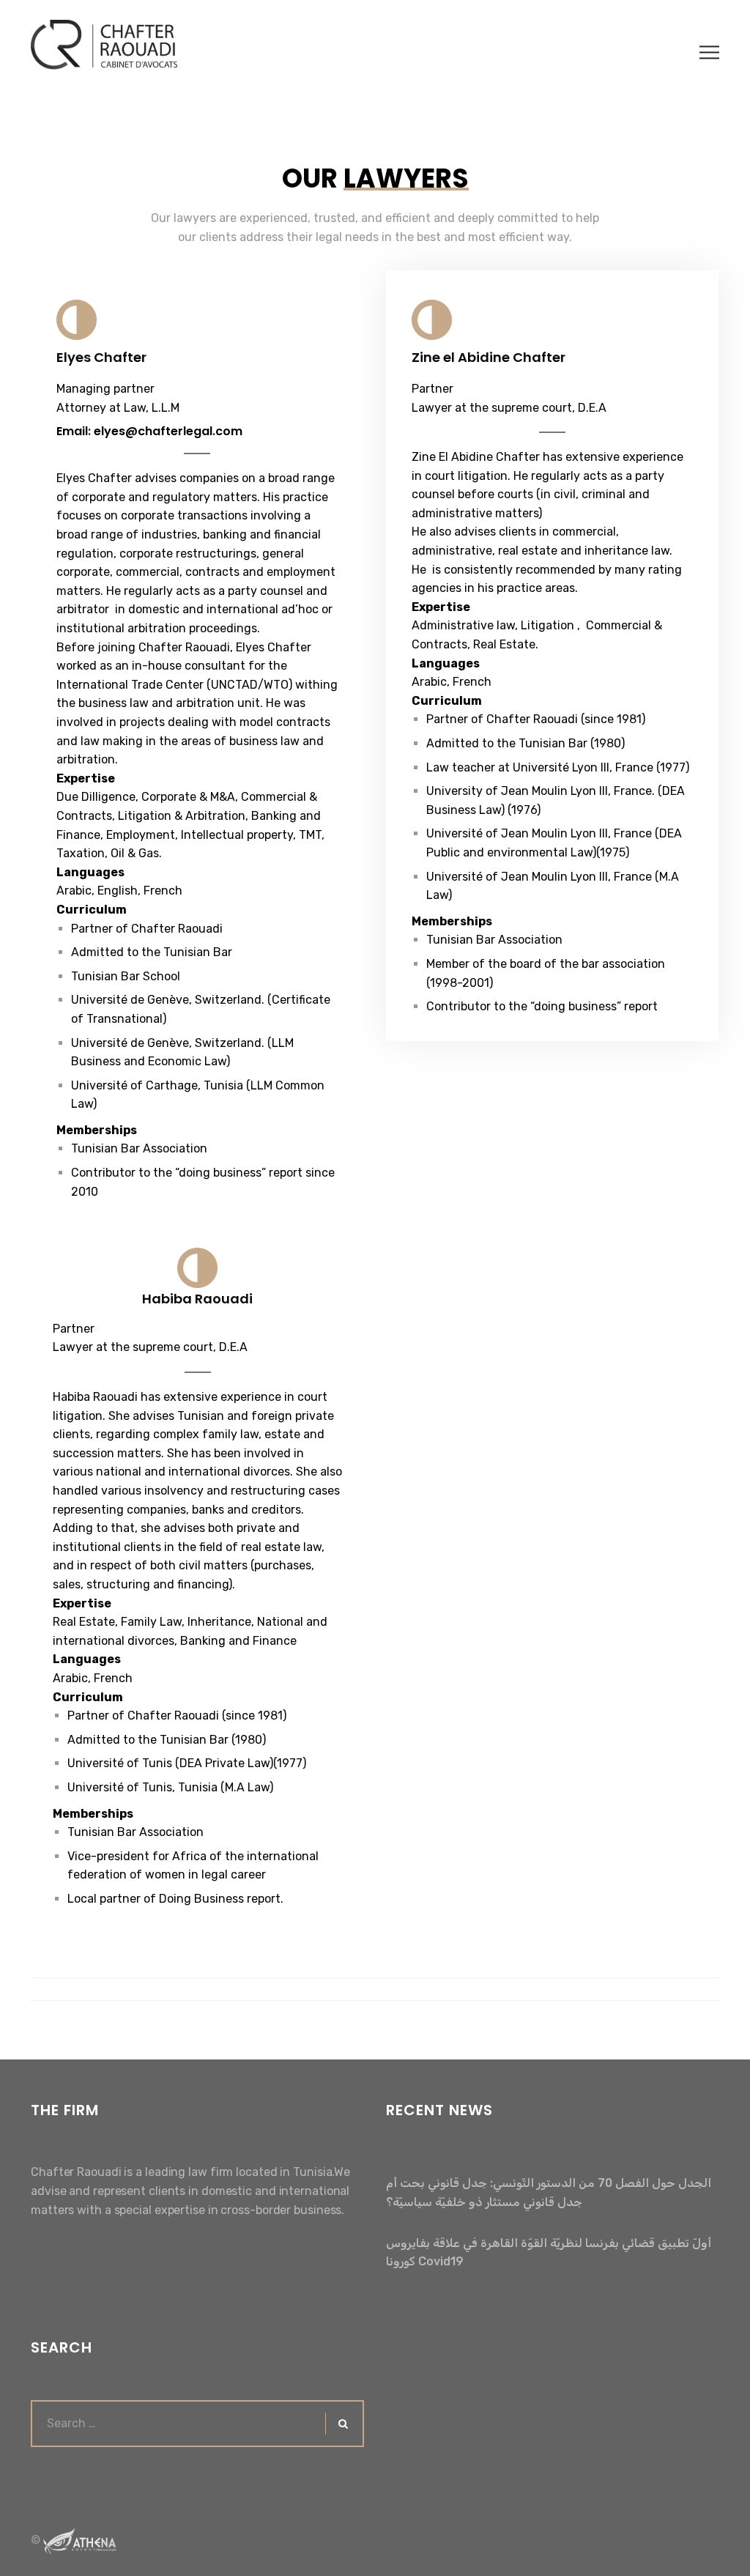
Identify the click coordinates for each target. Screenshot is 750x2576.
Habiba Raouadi (197, 1299)
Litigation (145, 816)
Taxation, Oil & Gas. (109, 853)
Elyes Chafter (101, 357)
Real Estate (504, 644)
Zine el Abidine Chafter (489, 357)
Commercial (272, 797)
